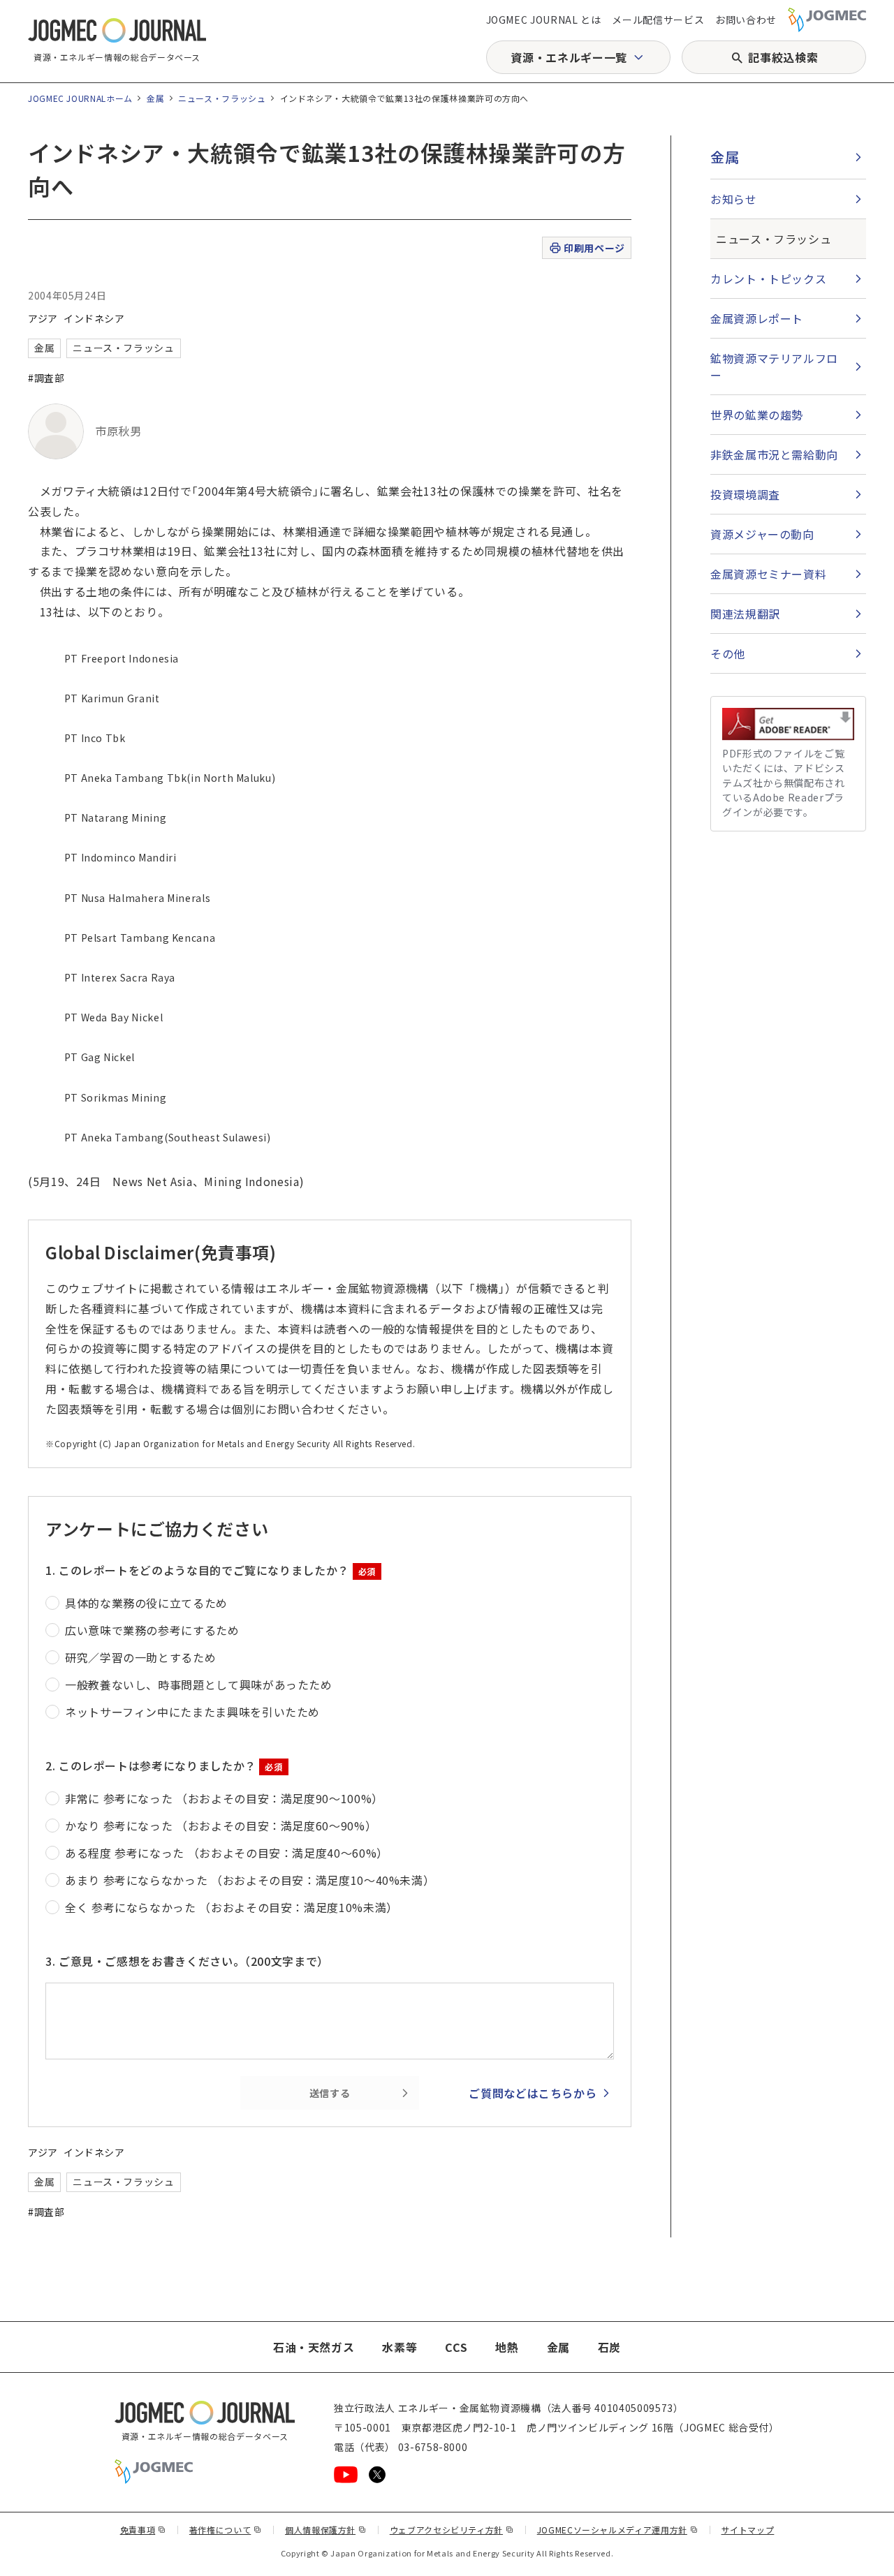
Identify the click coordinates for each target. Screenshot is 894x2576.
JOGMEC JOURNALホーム (80, 98)
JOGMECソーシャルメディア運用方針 (618, 2530)
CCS (456, 2347)
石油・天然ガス (314, 2347)
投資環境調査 (745, 494)
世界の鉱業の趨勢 (757, 415)
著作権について (226, 2530)
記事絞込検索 (783, 57)
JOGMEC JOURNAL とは (544, 20)
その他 (728, 653)
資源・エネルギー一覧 (569, 57)
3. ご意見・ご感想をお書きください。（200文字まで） (187, 1961)
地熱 (507, 2347)
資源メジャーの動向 (762, 534)
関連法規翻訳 (745, 614)
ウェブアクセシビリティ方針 (452, 2530)
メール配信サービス (658, 20)
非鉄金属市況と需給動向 (774, 454)
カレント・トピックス (768, 279)
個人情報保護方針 (326, 2530)
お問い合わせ (746, 20)
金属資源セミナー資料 (768, 574)
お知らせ (734, 199)
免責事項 (143, 2530)
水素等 (400, 2347)
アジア (43, 318)
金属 (155, 98)
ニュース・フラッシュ (222, 98)
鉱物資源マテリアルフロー (774, 367)
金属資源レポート (757, 318)
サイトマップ (748, 2530)
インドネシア (94, 318)
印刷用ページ (594, 248)
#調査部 (46, 378)
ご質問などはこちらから (533, 2093)
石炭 (609, 2347)
